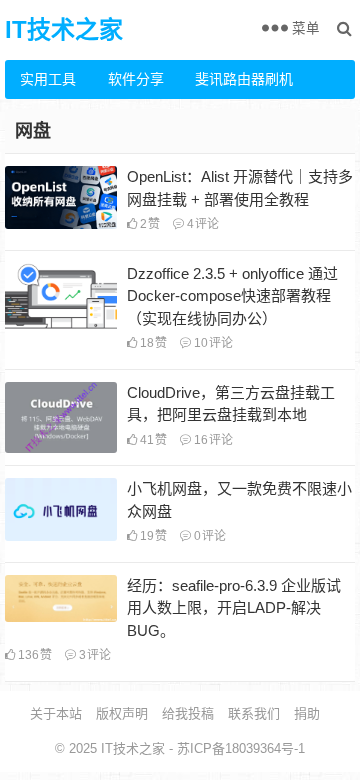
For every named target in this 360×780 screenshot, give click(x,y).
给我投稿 (188, 713)
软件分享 (136, 79)
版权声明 (122, 713)
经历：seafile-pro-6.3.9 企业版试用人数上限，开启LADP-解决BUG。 (234, 608)
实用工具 (48, 79)
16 (212, 440)
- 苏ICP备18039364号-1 (235, 748)
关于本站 (56, 713)
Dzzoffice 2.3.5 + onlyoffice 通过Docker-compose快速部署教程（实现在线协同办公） (232, 296)
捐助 (307, 713)
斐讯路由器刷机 (231, 79)
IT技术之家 (64, 29)
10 (212, 343)
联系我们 (254, 713)
